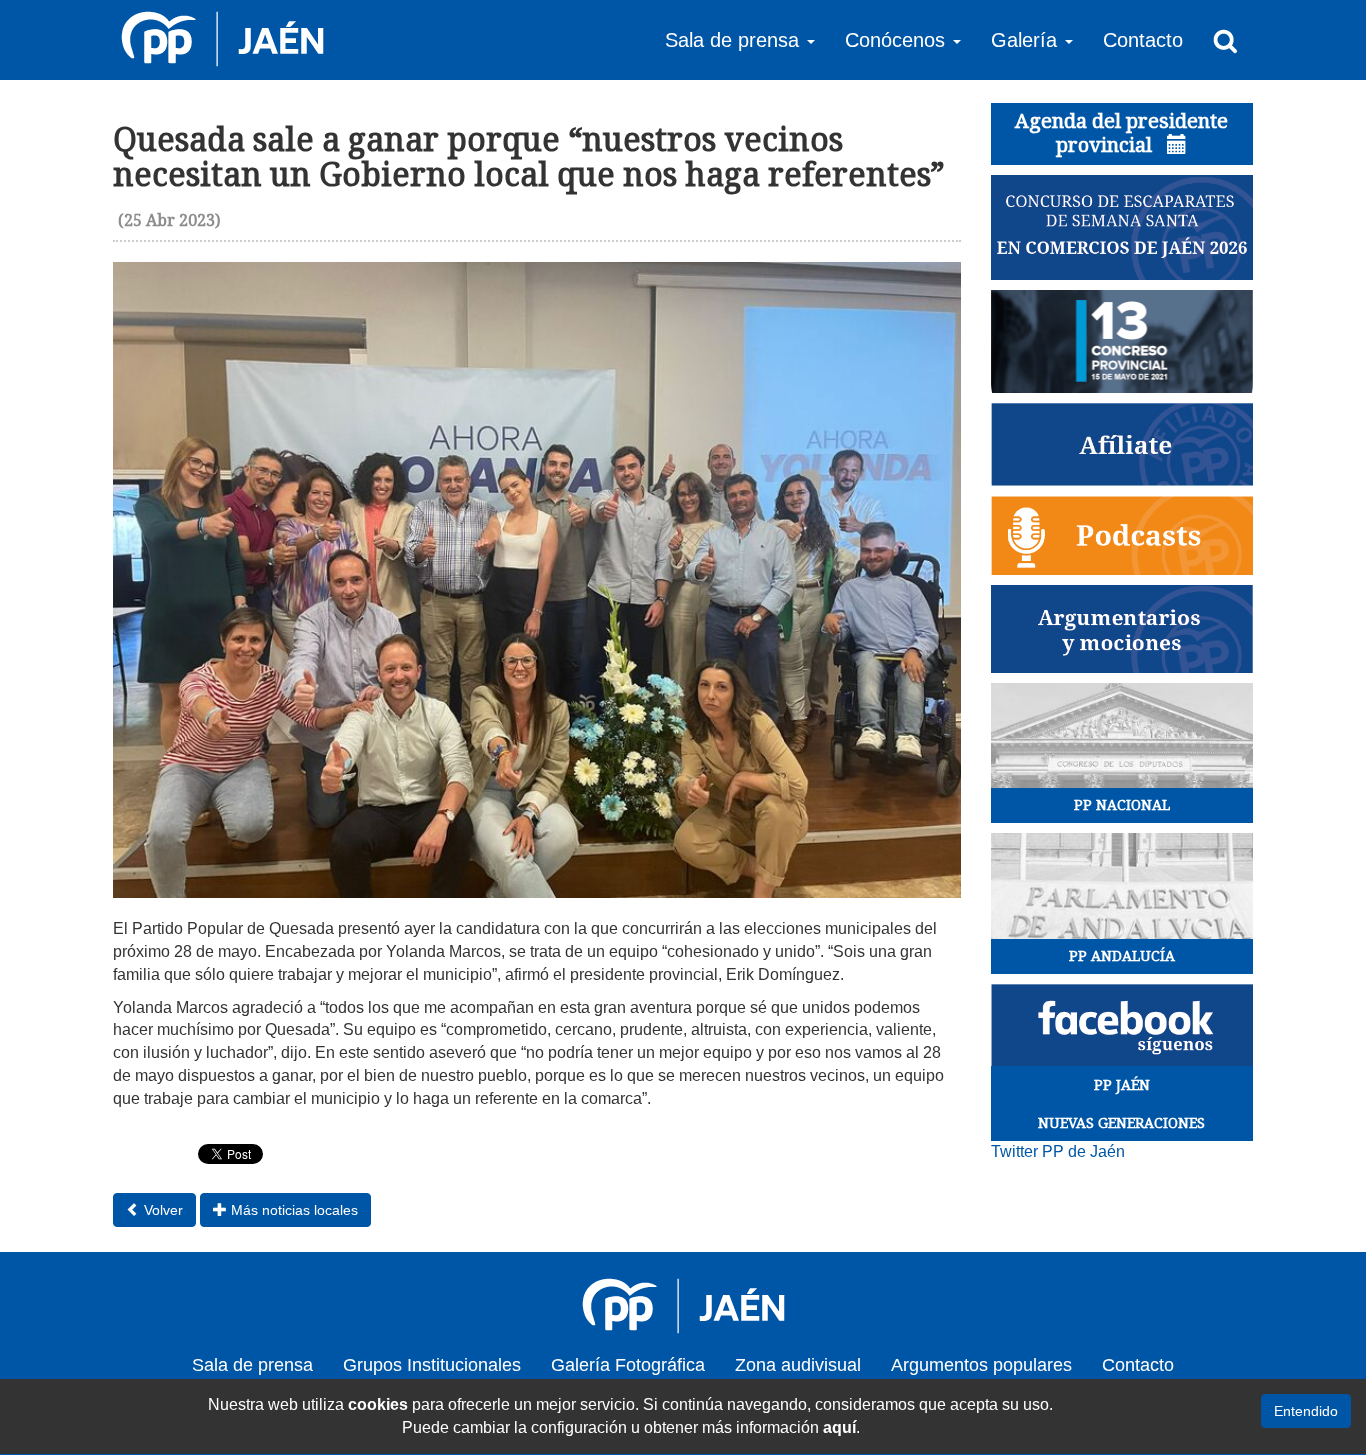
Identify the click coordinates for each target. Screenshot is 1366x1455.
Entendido (1306, 1411)
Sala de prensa (252, 1365)
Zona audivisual (798, 1365)
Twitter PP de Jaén (1058, 1151)
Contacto (1143, 40)
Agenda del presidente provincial (1121, 133)
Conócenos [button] (898, 40)
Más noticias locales (292, 1210)
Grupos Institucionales (432, 1365)
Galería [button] (1027, 40)
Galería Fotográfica (628, 1365)
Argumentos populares (981, 1365)
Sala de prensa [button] (735, 40)
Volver (161, 1210)
